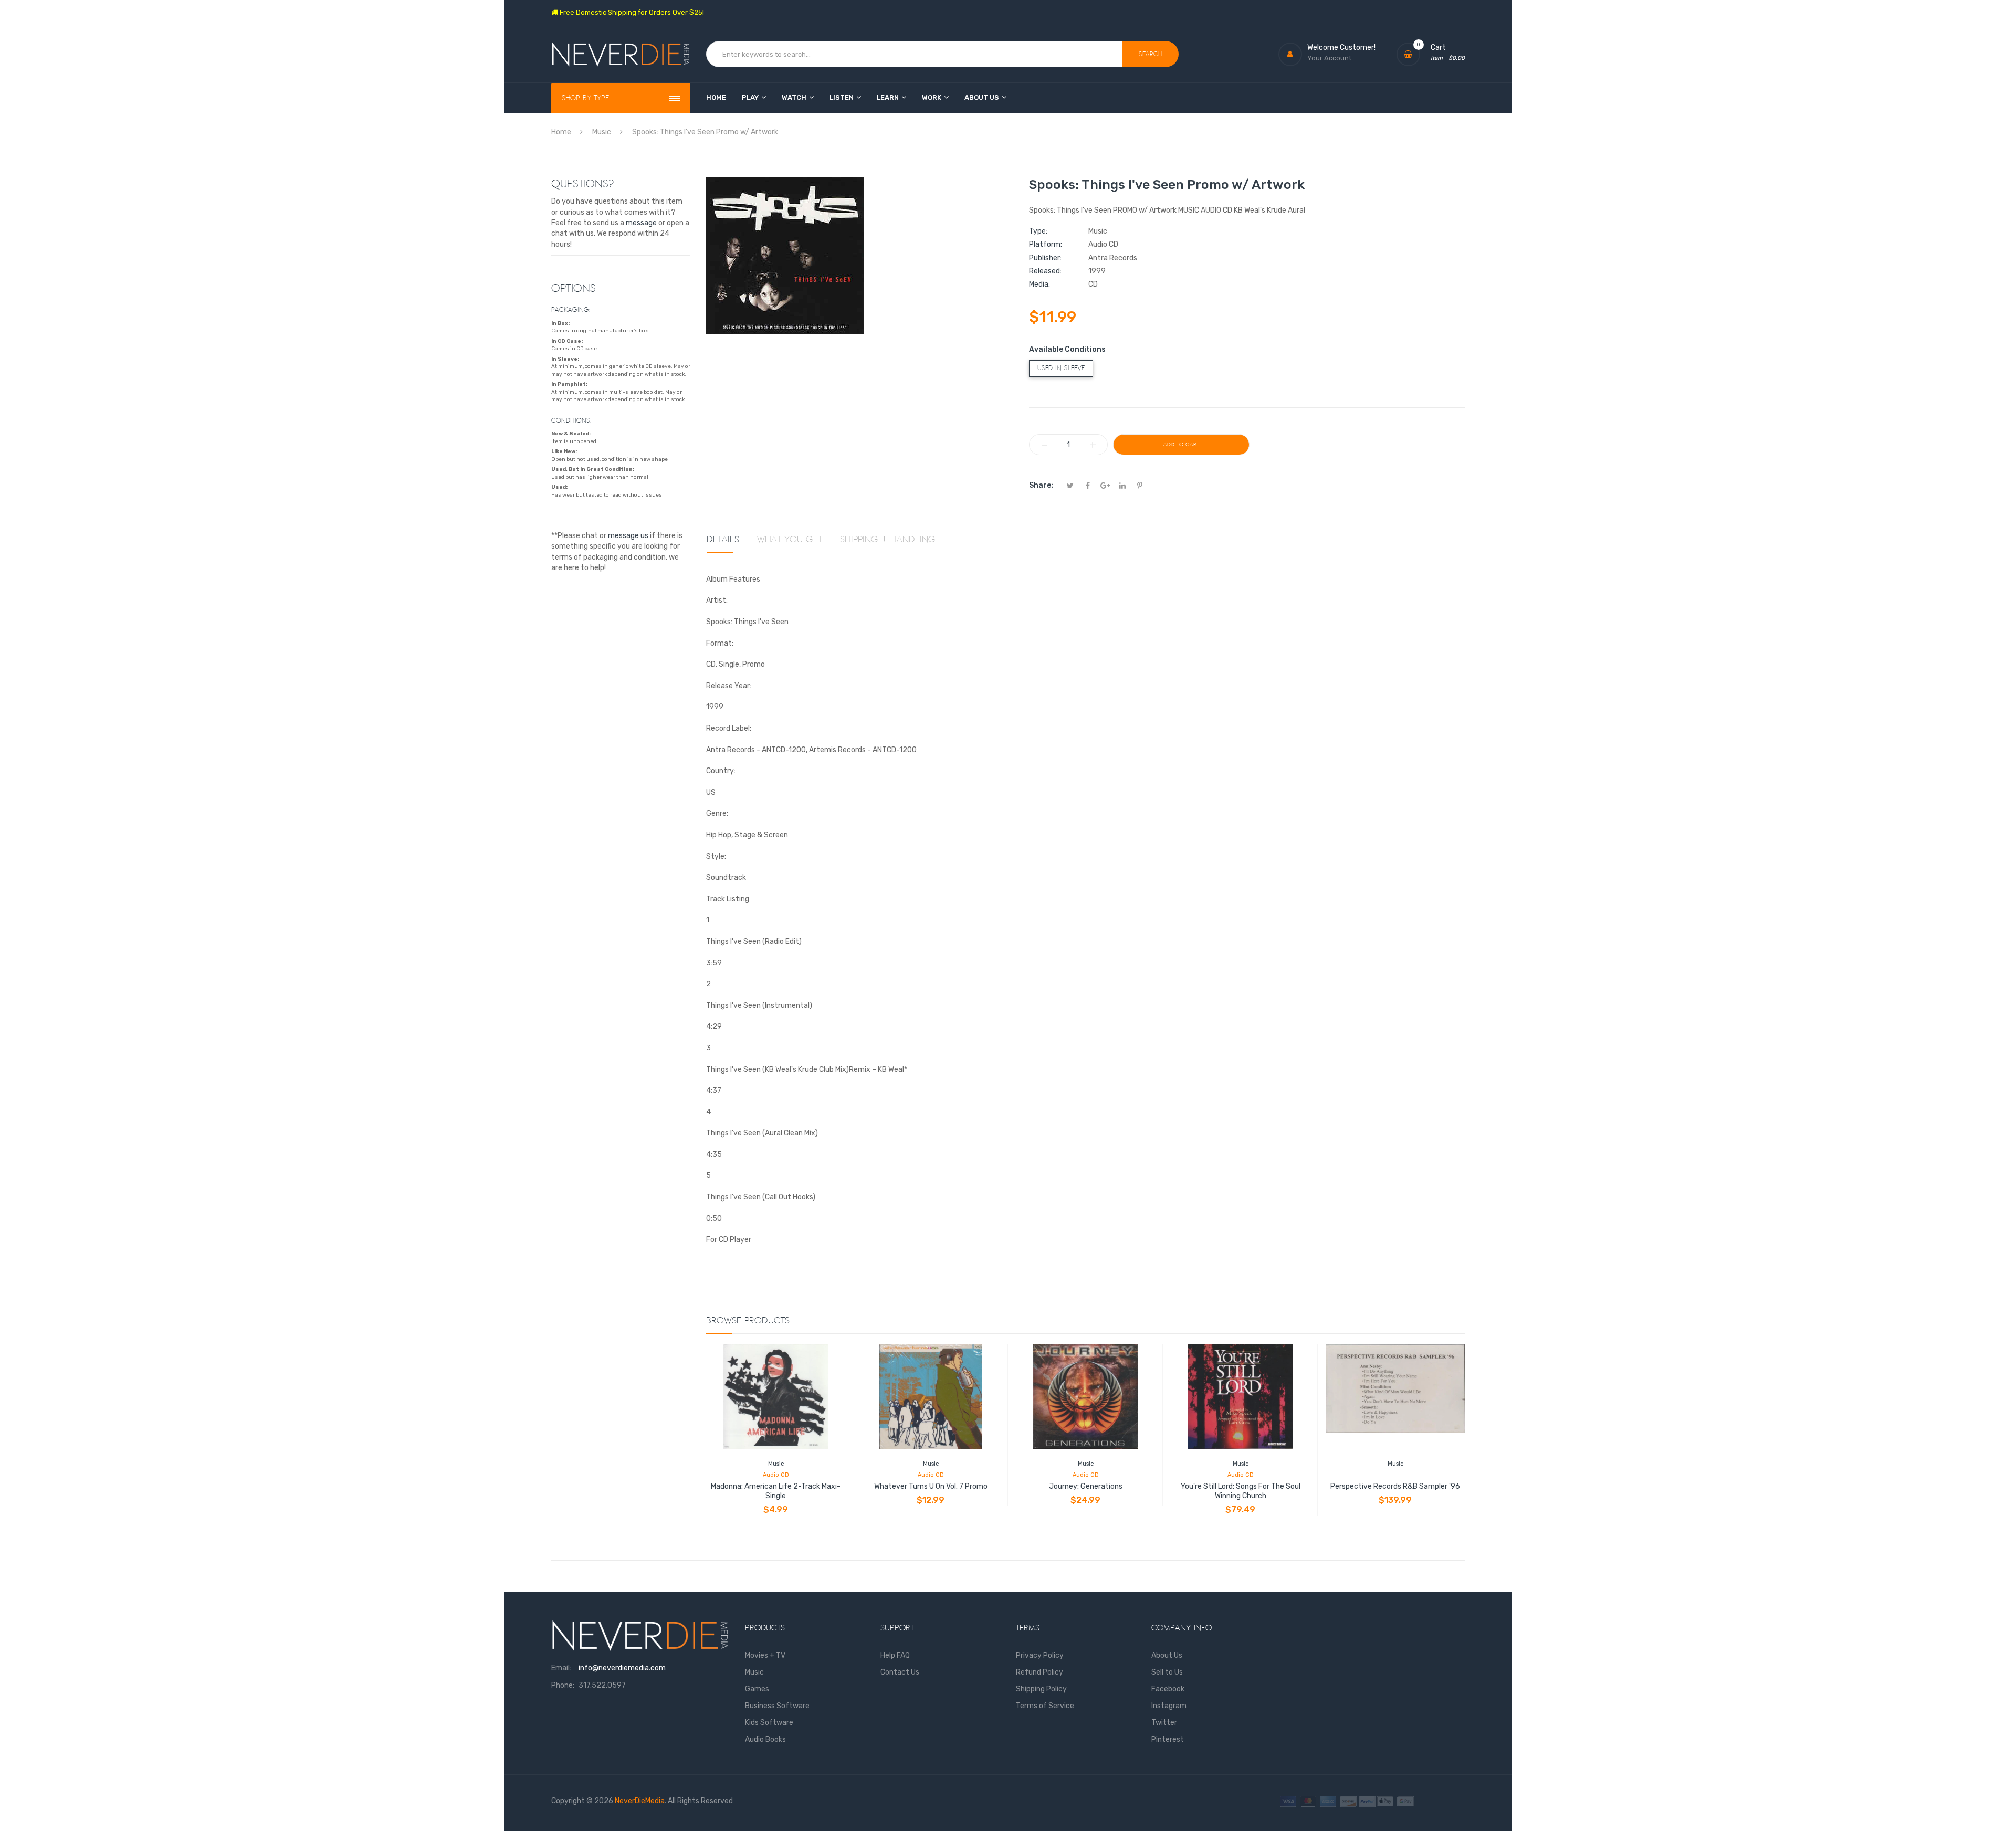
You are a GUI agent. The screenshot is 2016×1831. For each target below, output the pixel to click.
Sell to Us (1167, 1672)
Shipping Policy (1041, 1689)
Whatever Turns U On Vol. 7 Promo (931, 1486)
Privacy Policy (1040, 1655)
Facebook (1168, 1689)
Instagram (1169, 1706)
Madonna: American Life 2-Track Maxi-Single (776, 1491)
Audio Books (765, 1739)
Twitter (1164, 1723)
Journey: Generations (1086, 1486)
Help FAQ (895, 1655)
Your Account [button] (1329, 58)
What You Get (790, 540)
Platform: (1046, 244)
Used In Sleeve (1061, 368)
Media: (1039, 284)
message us (628, 536)
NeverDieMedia (640, 1801)
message (641, 223)
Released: (1045, 271)
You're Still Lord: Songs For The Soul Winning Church (1241, 1491)
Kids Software (769, 1723)
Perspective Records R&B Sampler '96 (1395, 1486)
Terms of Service (1045, 1706)
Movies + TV (765, 1655)
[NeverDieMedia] (621, 54)
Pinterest (1168, 1739)
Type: (1038, 231)
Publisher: (1045, 258)
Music (776, 1464)
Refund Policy (1039, 1672)
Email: (561, 1668)
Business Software (777, 1706)
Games (757, 1689)
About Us (1167, 1655)
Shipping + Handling (888, 540)
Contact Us (900, 1672)
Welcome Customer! (1341, 48)
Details (723, 540)
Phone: (563, 1685)
